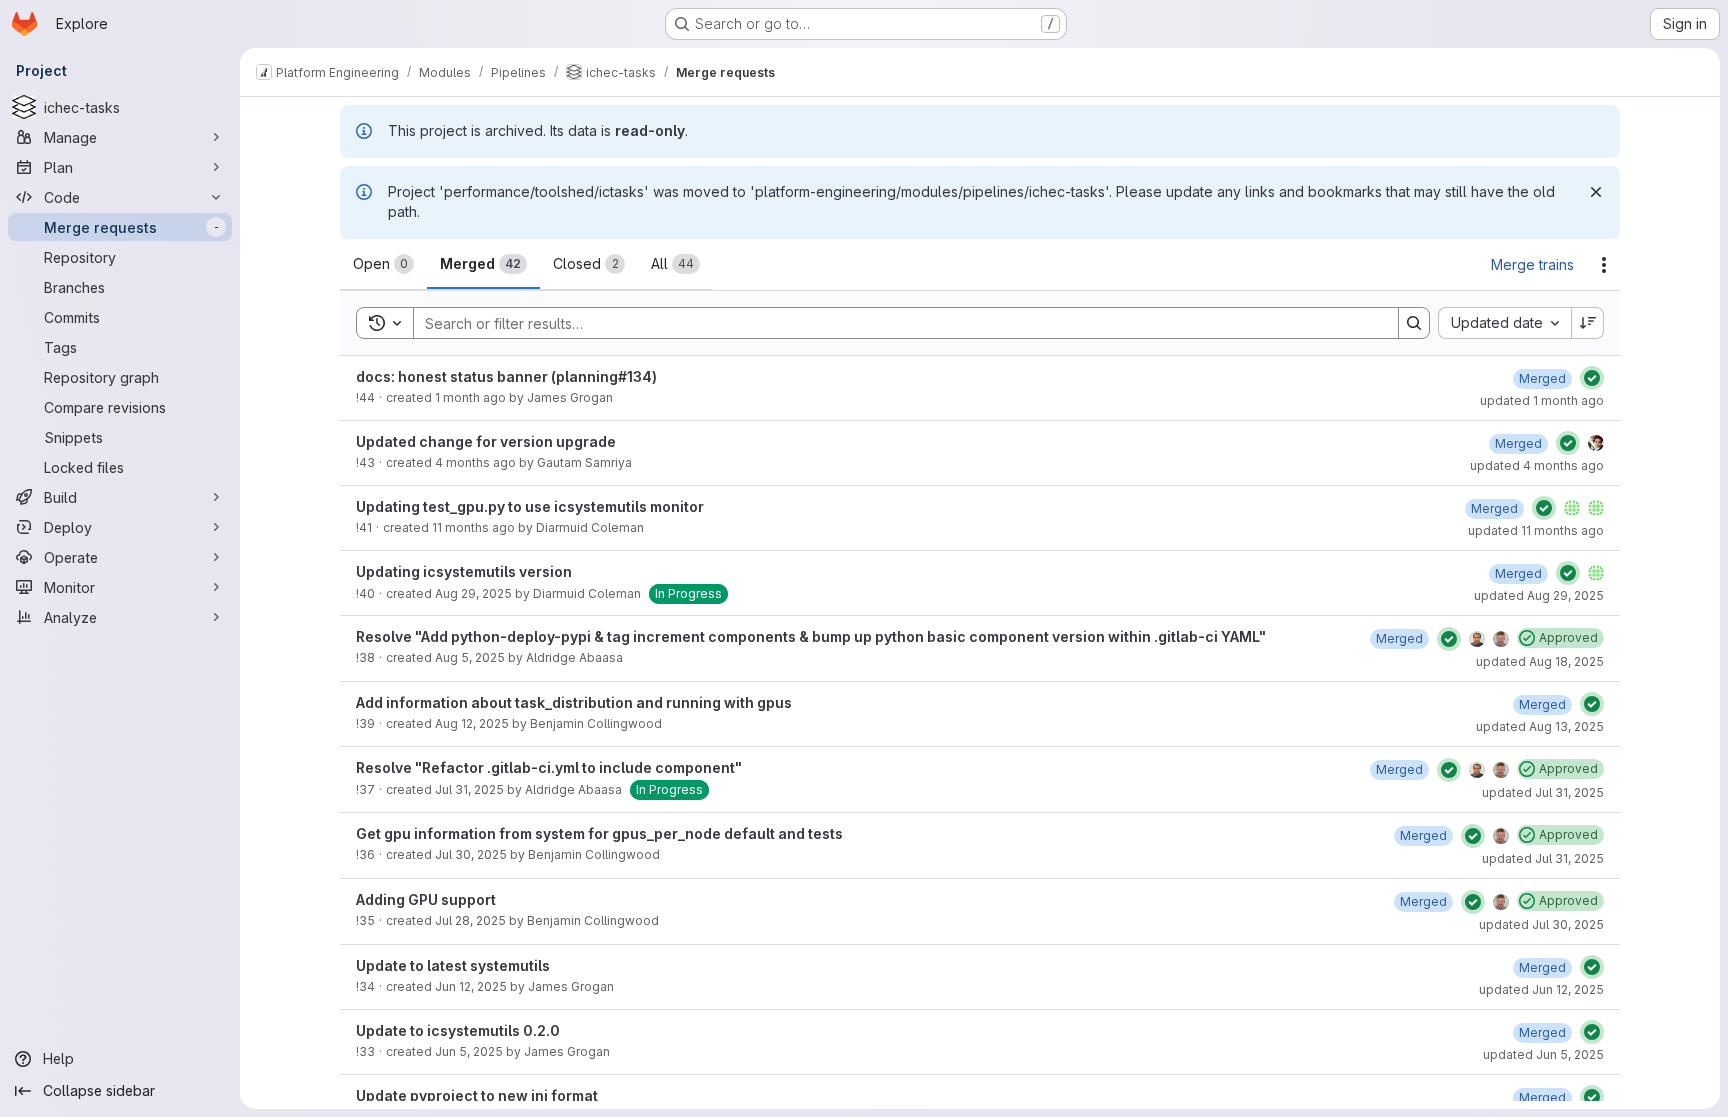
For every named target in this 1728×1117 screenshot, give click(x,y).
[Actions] (1604, 265)
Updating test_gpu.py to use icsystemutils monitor (530, 506)
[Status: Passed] (1592, 378)
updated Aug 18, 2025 (1540, 661)
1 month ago (470, 397)
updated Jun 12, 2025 (1541, 989)
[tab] (383, 264)
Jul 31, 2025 (469, 789)
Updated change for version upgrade (486, 441)
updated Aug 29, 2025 (1539, 595)
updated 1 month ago (1542, 400)
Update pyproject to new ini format (477, 1095)
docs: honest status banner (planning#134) (506, 376)
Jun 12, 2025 (471, 986)
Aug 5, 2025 (470, 657)
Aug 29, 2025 (473, 593)
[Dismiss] (1596, 192)
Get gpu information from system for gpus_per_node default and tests (599, 833)
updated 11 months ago (1536, 530)
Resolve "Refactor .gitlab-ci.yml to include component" (549, 767)
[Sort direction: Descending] (1588, 323)
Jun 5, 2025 (469, 1051)
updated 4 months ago (1537, 465)
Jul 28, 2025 (470, 920)
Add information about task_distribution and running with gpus (574, 702)
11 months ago (473, 527)
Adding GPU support (426, 899)
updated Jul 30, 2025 (1541, 924)
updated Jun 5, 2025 (1543, 1054)
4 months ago (475, 462)
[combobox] (1504, 323)
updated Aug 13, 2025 (1540, 726)
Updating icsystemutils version (464, 571)
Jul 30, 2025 (471, 854)
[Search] (1414, 323)
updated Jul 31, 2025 (1543, 792)
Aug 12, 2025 (472, 723)
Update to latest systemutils (453, 965)
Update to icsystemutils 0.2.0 (458, 1030)
